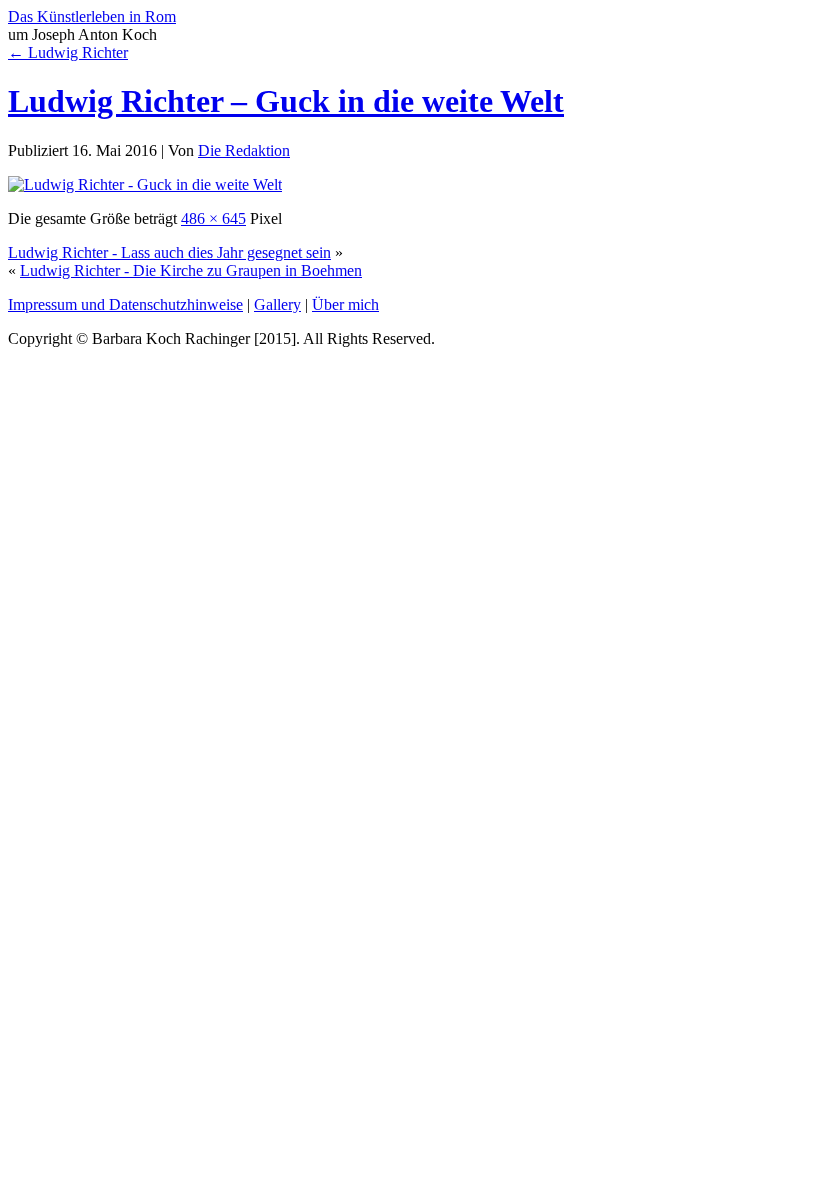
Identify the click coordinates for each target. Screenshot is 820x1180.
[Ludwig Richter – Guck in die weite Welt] (145, 184)
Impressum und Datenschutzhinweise (125, 304)
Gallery (277, 304)
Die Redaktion (244, 150)
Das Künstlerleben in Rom (92, 16)
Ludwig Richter (68, 52)
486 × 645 (213, 218)
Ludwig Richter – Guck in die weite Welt (286, 101)
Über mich (345, 304)
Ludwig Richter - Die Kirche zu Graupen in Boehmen (191, 270)
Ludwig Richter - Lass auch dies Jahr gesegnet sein (169, 252)
